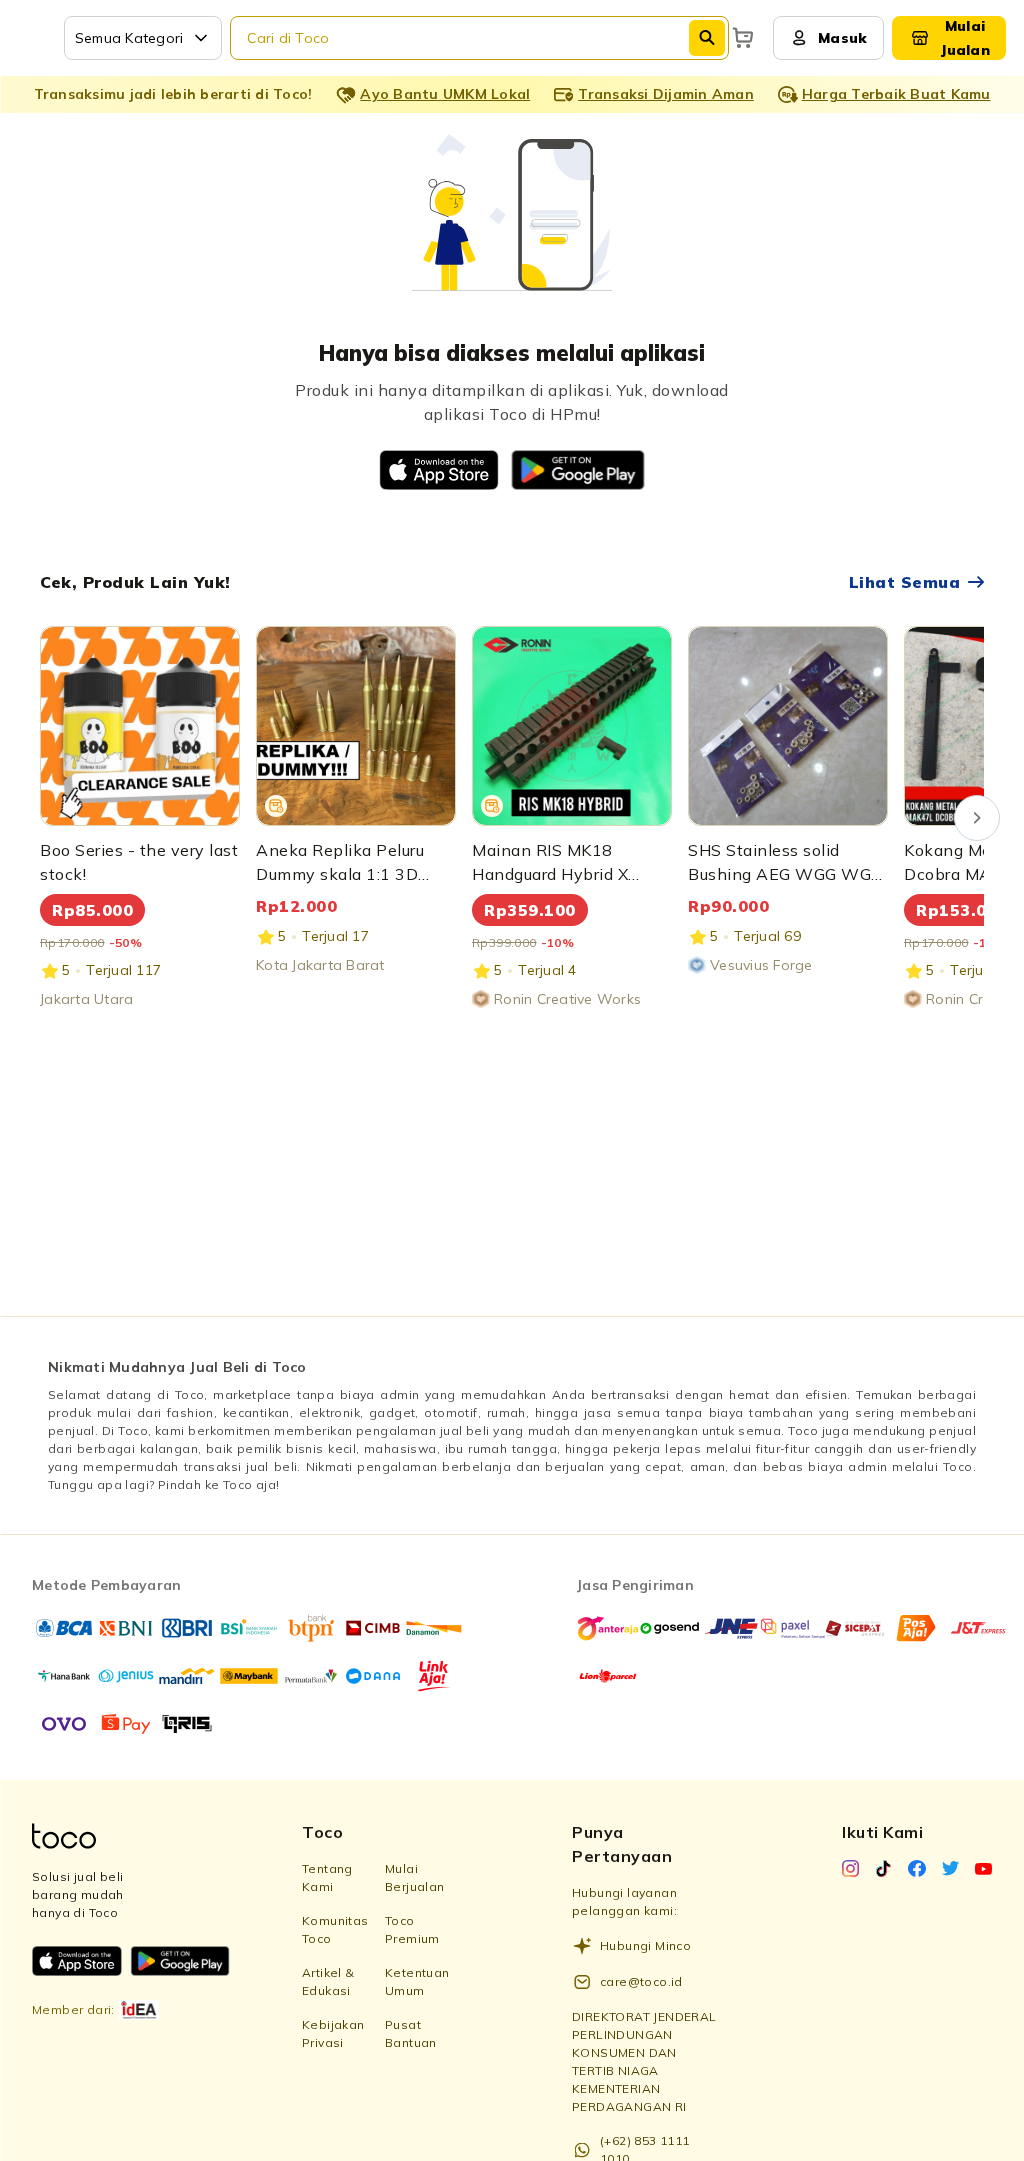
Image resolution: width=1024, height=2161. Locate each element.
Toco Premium (412, 1929)
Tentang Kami (327, 1877)
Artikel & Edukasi (328, 1981)
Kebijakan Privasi (333, 2033)
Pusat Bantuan (411, 2033)
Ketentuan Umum (417, 1981)
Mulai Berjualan (415, 1877)
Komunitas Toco (335, 1929)
